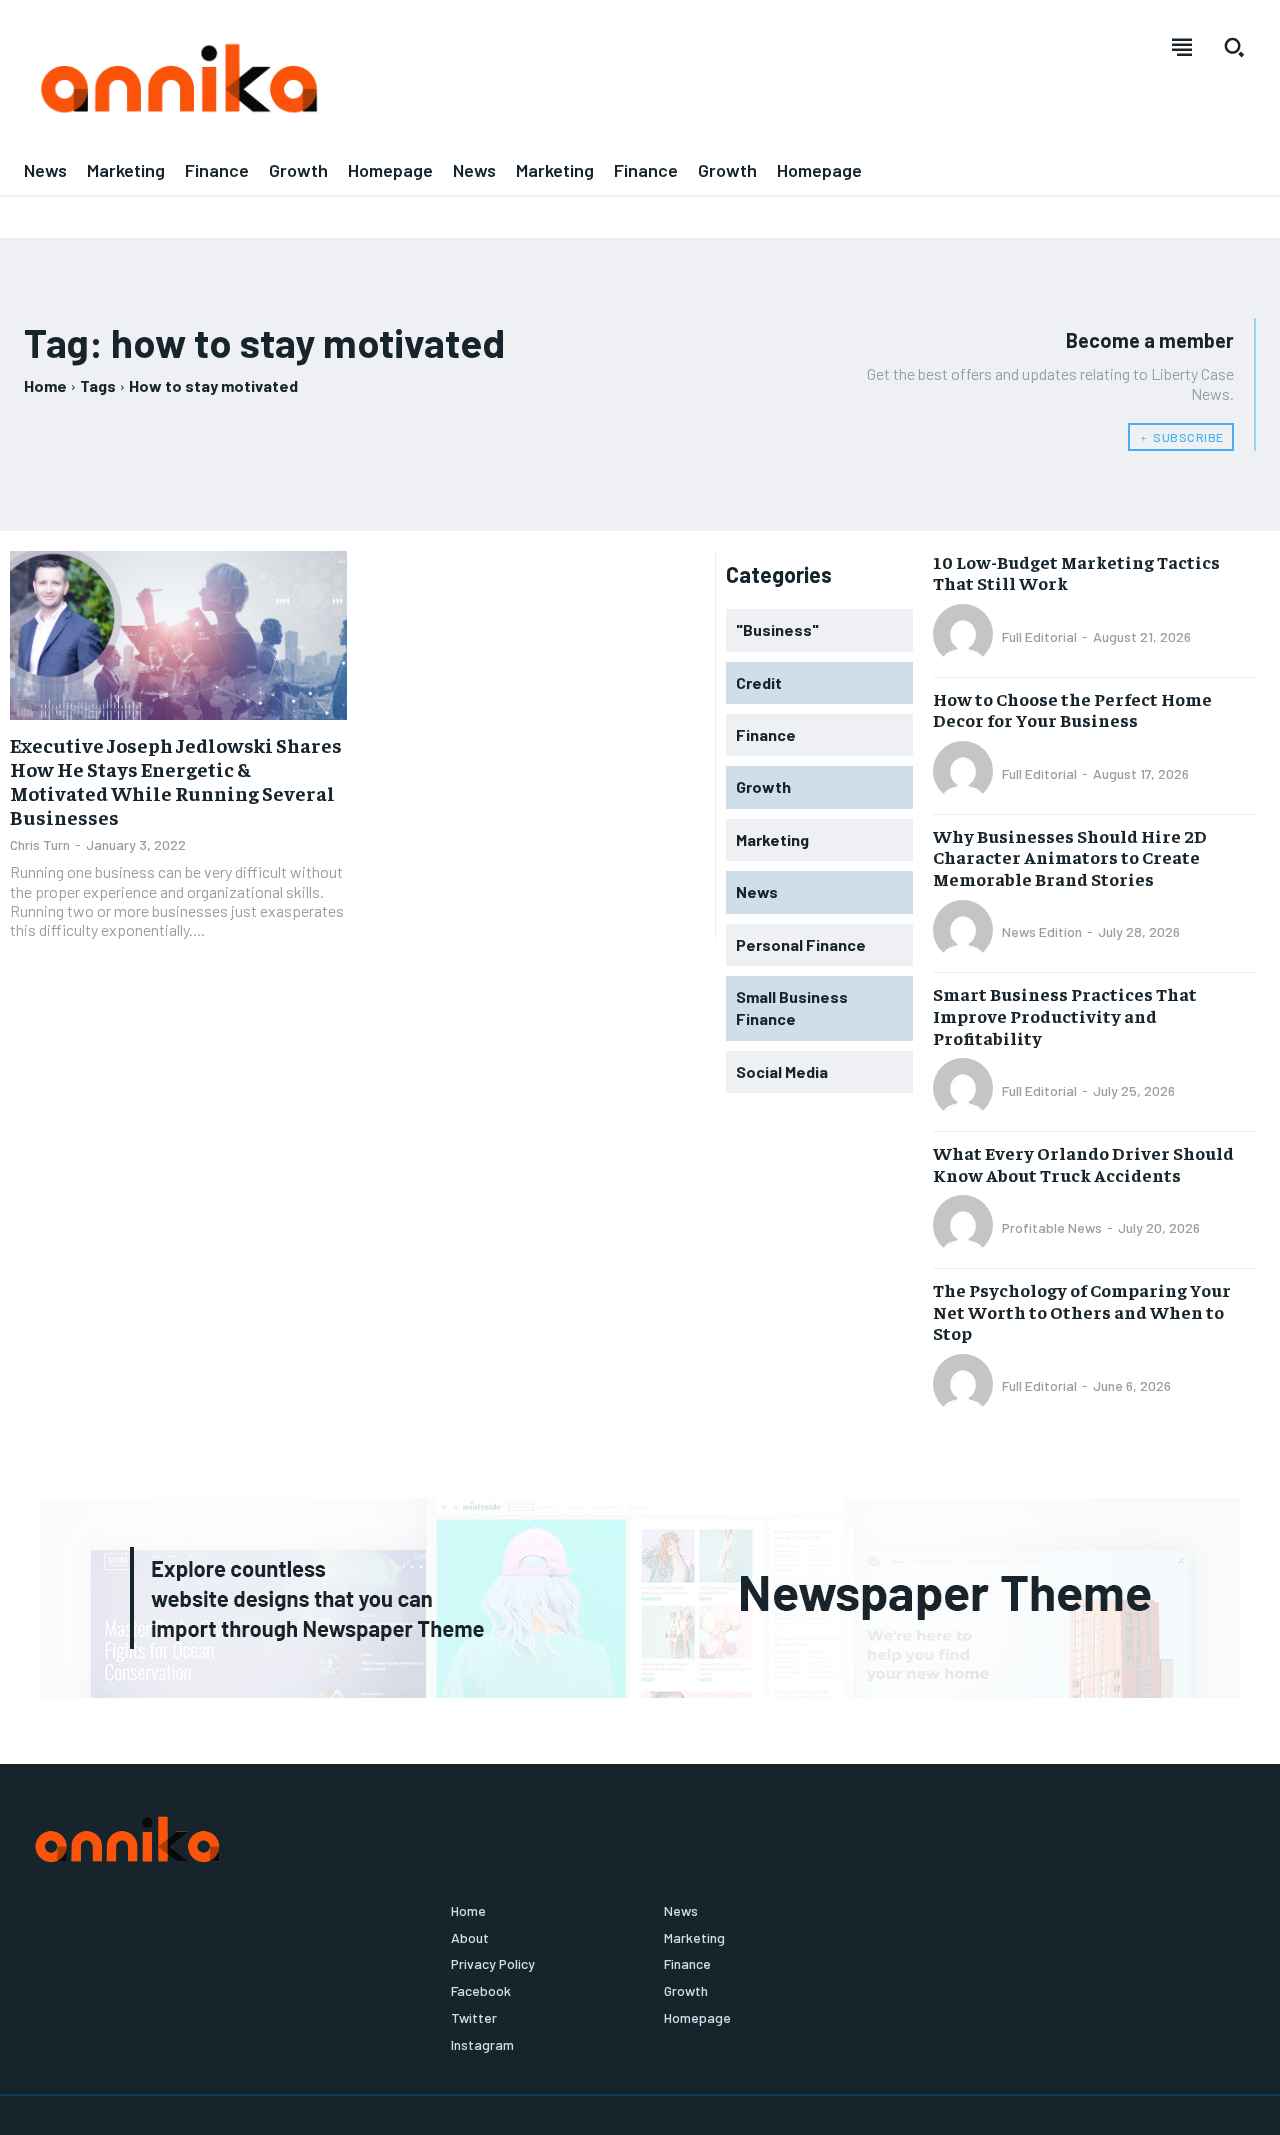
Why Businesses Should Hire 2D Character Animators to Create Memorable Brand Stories (1070, 857)
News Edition (1042, 931)
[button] (1234, 47)
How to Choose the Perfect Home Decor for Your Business (1072, 709)
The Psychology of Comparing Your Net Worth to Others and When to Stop (1082, 1311)
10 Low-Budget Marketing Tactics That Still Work (1076, 572)
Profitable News (1052, 1227)
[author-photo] (966, 636)
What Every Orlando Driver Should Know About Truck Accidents (1083, 1163)
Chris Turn (40, 844)
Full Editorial (1039, 636)
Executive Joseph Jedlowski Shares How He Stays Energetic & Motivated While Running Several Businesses (176, 780)
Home (45, 385)
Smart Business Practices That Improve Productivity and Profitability (1065, 1015)
